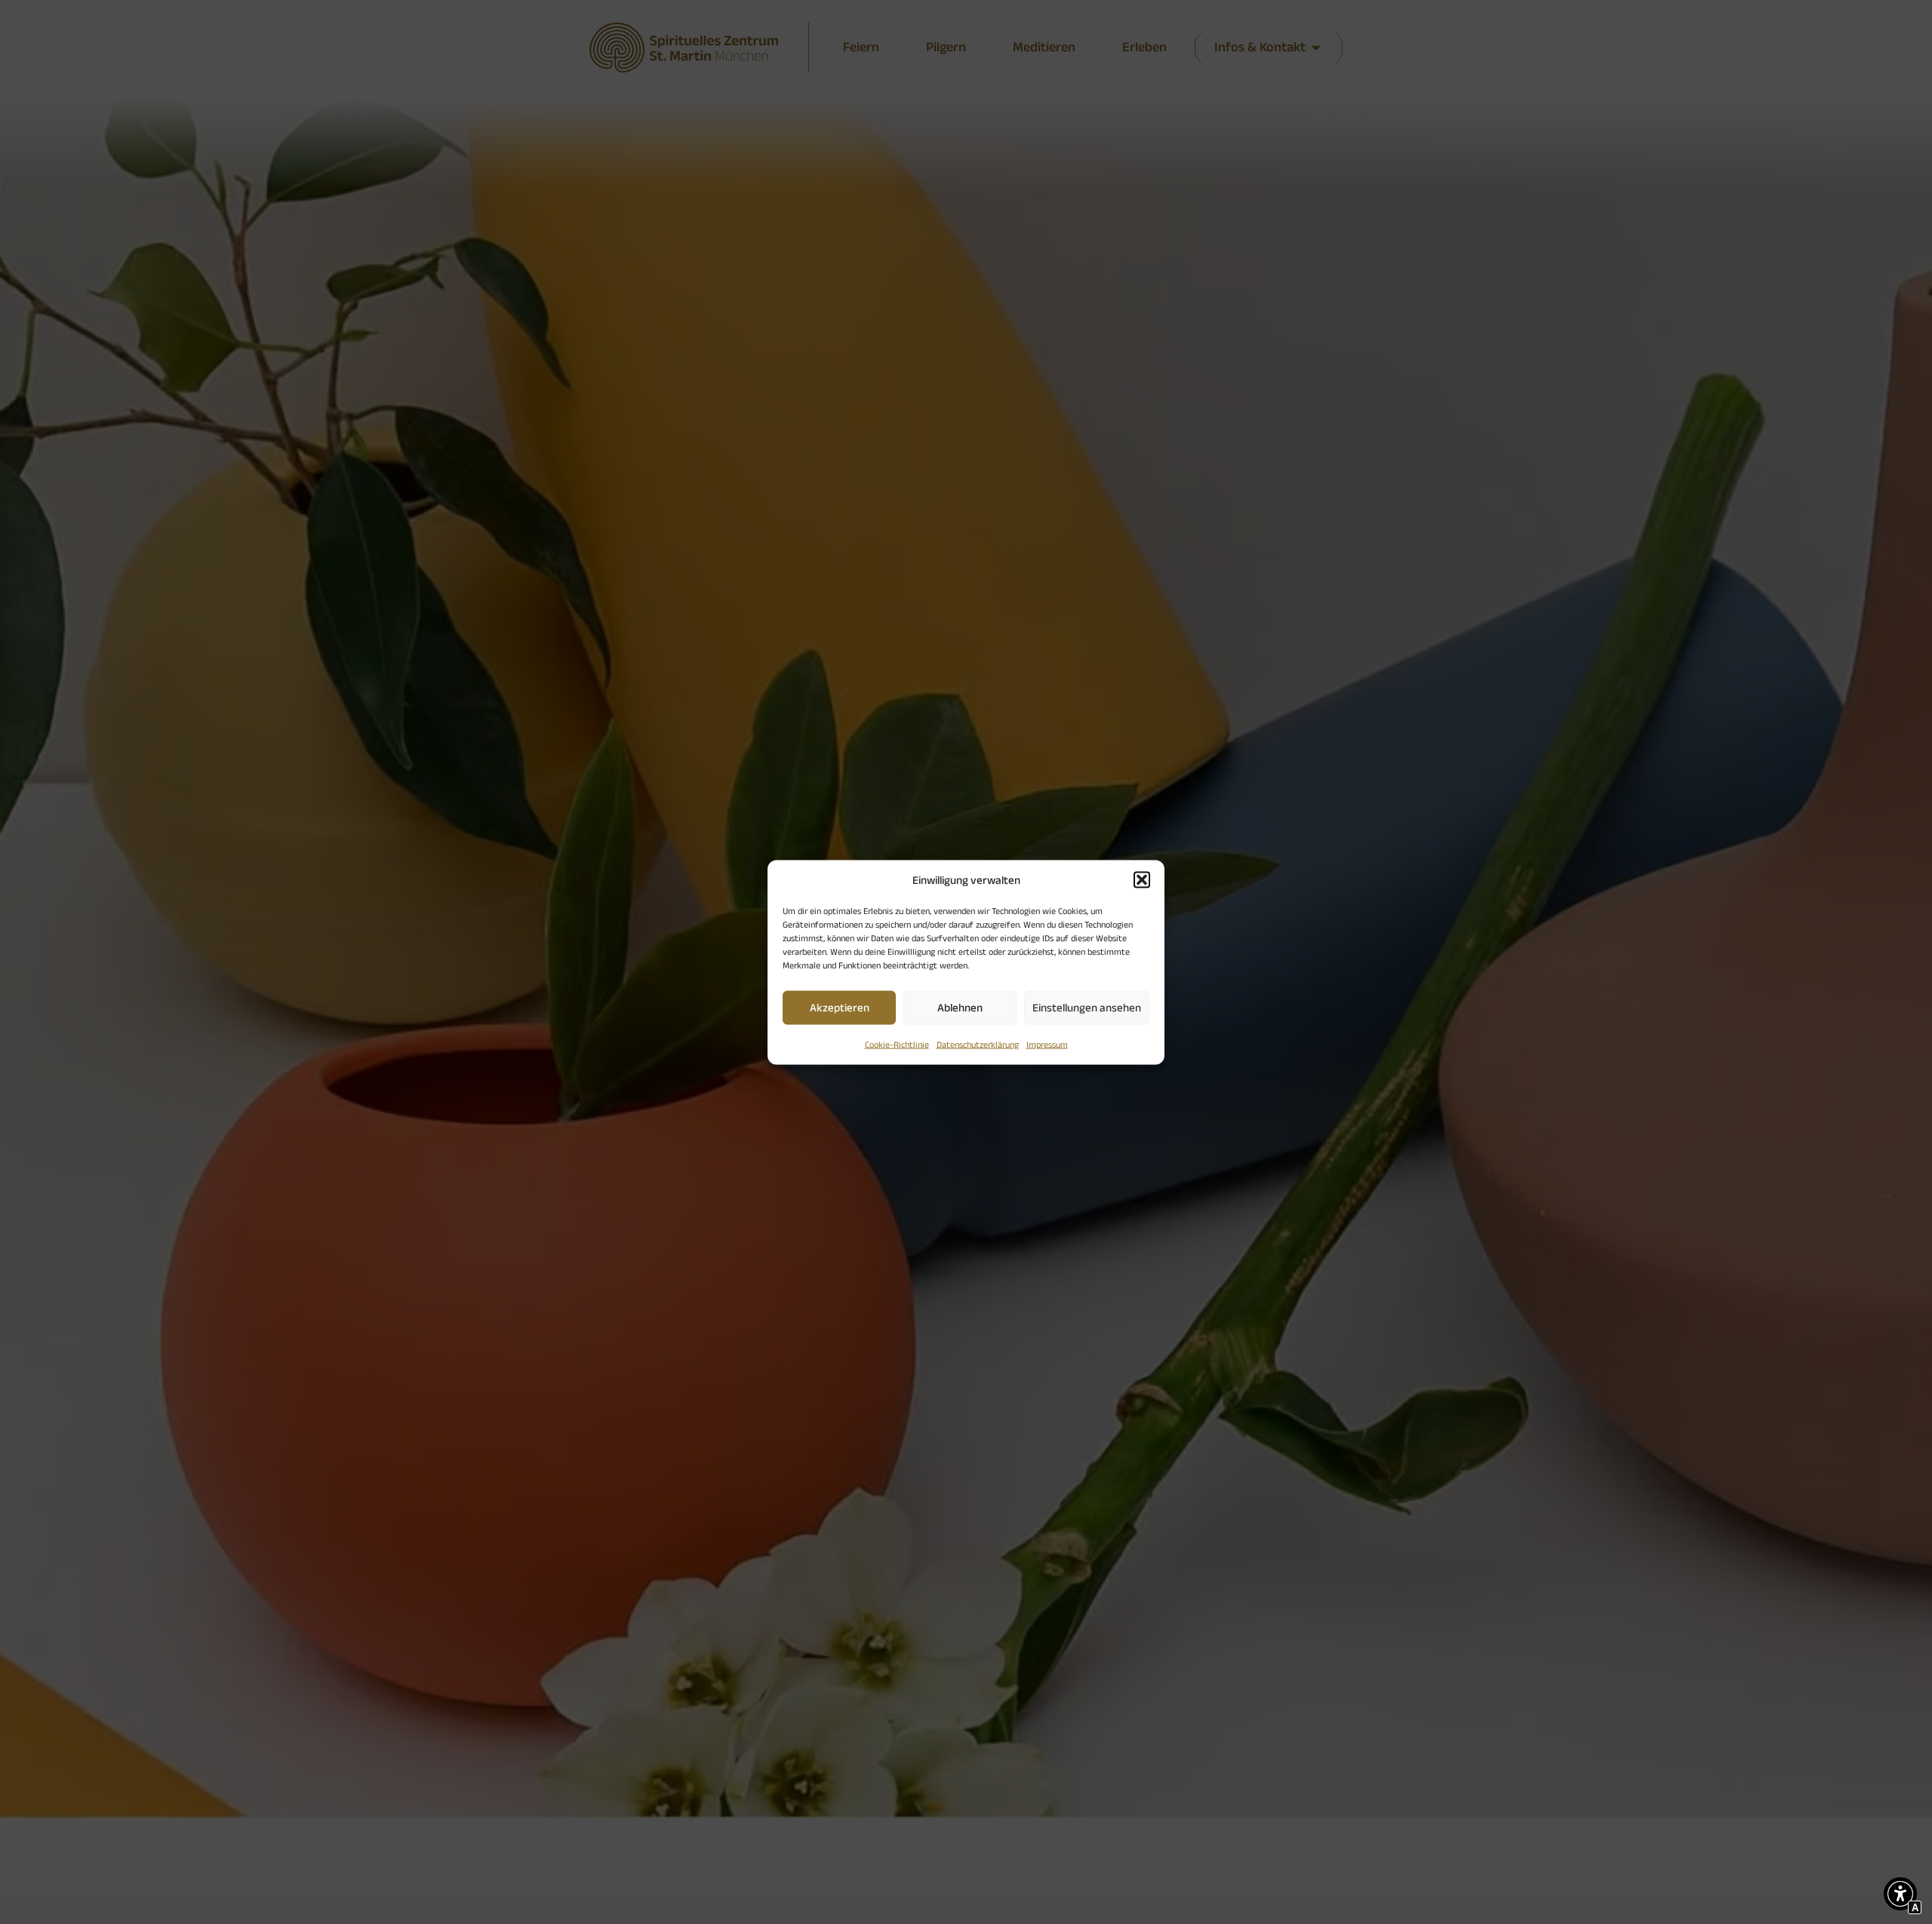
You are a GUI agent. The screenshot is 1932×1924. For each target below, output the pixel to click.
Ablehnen (960, 1007)
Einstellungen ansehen (1087, 1007)
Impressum (1047, 1044)
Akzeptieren (840, 1007)
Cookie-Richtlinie (897, 1044)
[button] (1142, 879)
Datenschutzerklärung (978, 1044)
